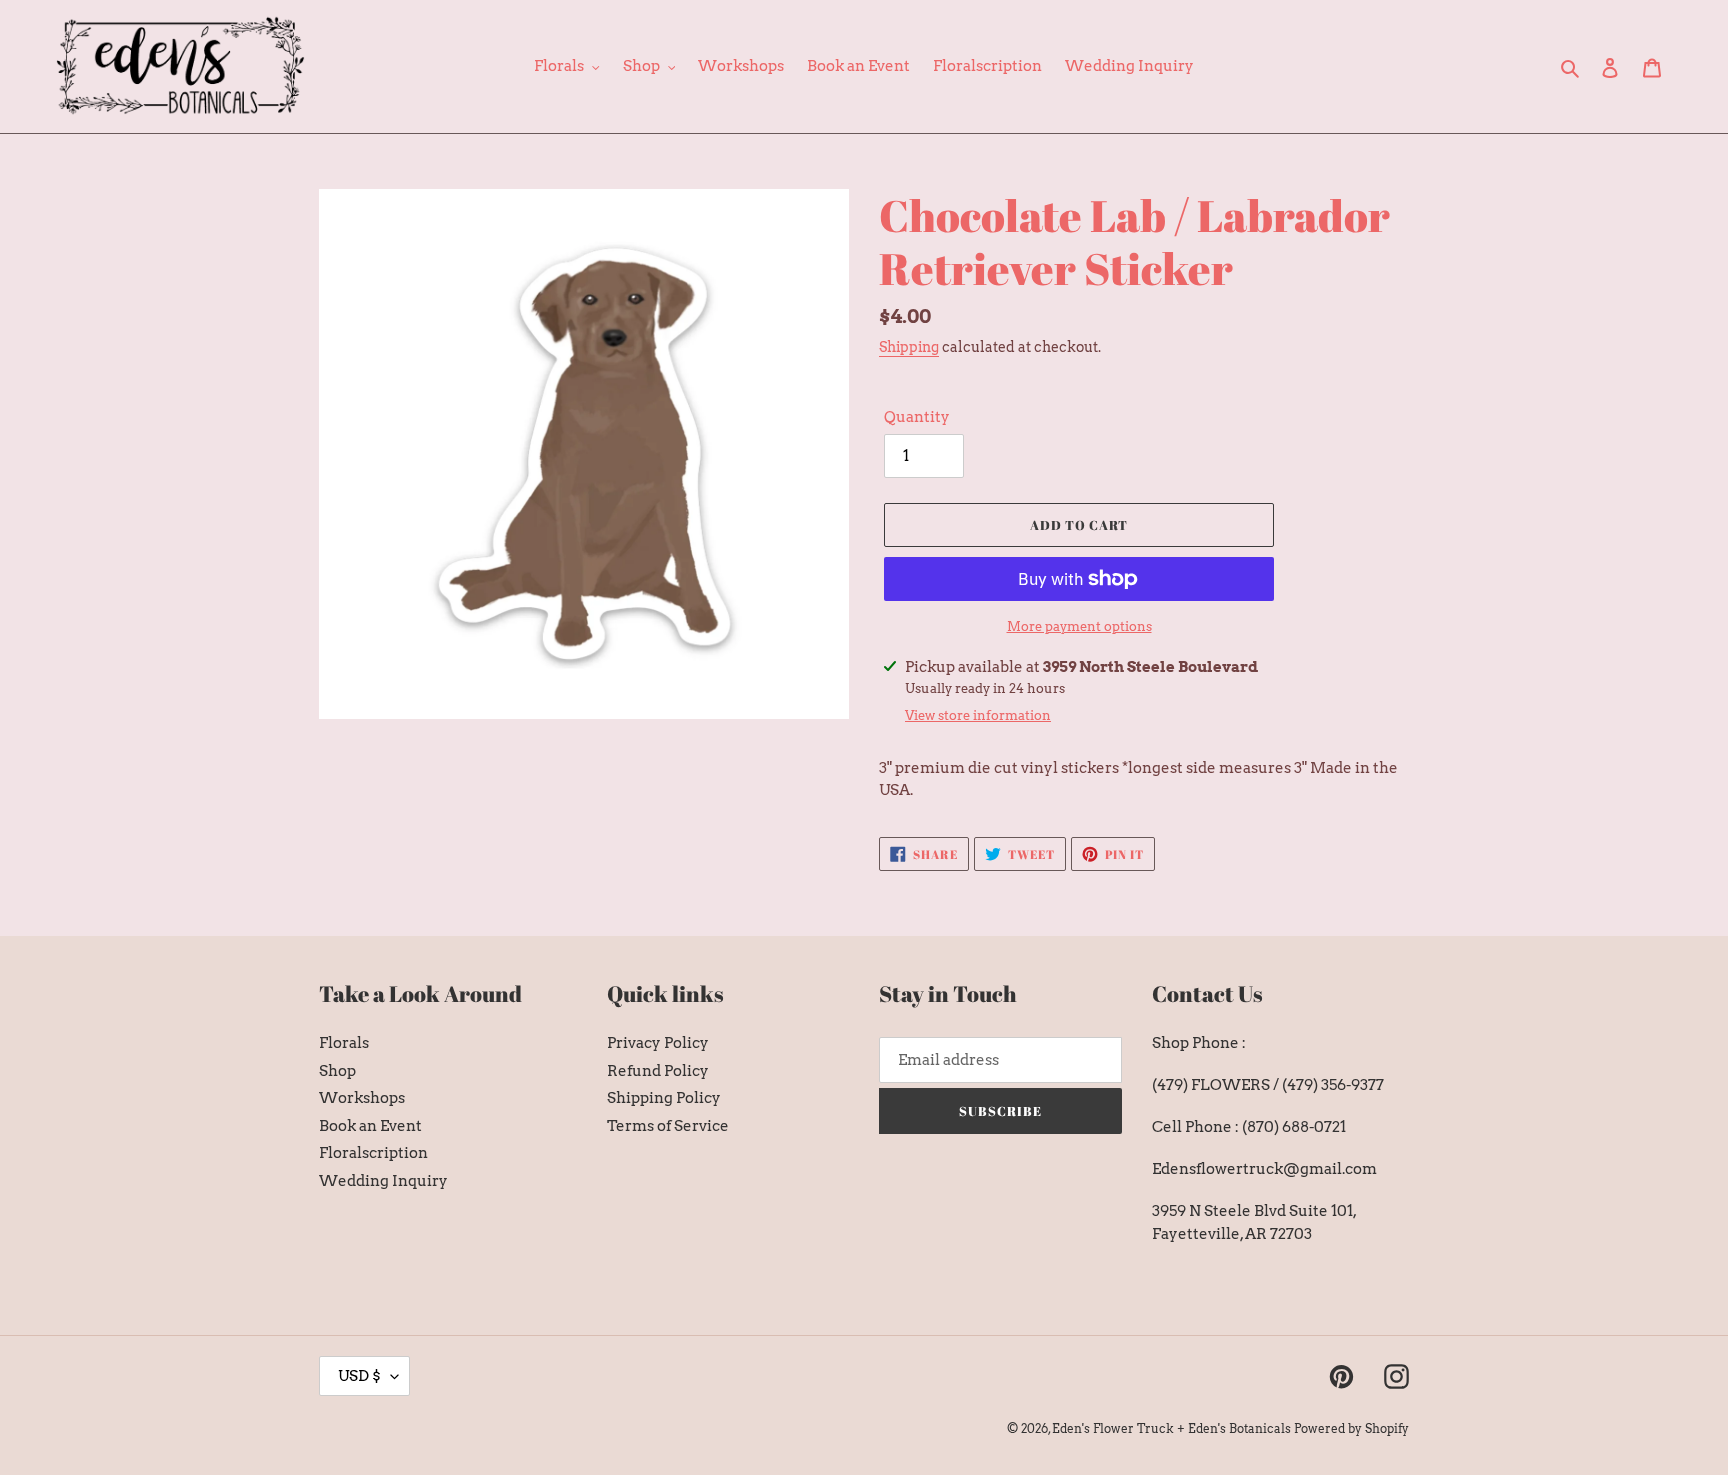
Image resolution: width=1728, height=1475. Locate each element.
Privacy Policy (658, 1043)
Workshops (362, 1098)
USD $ (359, 1376)
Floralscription (373, 1153)
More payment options (1079, 626)
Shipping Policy (664, 1098)
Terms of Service (668, 1126)
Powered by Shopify (1351, 1428)
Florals (344, 1043)
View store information (978, 715)
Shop (337, 1071)
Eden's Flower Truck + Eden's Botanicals (1171, 1428)
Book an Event (370, 1126)
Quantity (917, 417)
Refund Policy (658, 1071)
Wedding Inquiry (383, 1181)
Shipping (909, 347)
